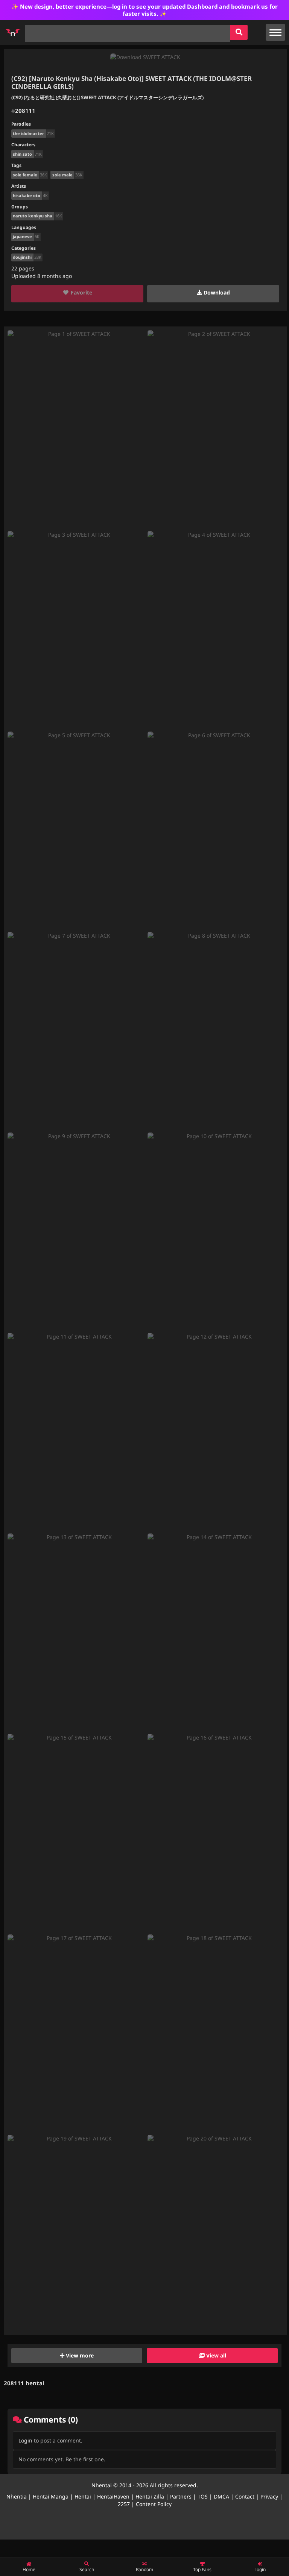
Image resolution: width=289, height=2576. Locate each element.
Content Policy (154, 2504)
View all (215, 2355)
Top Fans (202, 2569)
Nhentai (102, 2485)
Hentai (83, 2496)
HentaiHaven (113, 2496)
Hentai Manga (51, 2496)
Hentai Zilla (150, 2496)
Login (25, 2440)
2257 (124, 2504)
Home (29, 2569)
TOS (203, 2496)
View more (79, 2355)
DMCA (221, 2496)
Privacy (269, 2496)
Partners (181, 2496)
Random (144, 2569)
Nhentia (17, 2496)
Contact (245, 2496)
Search (87, 2569)
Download (216, 292)
